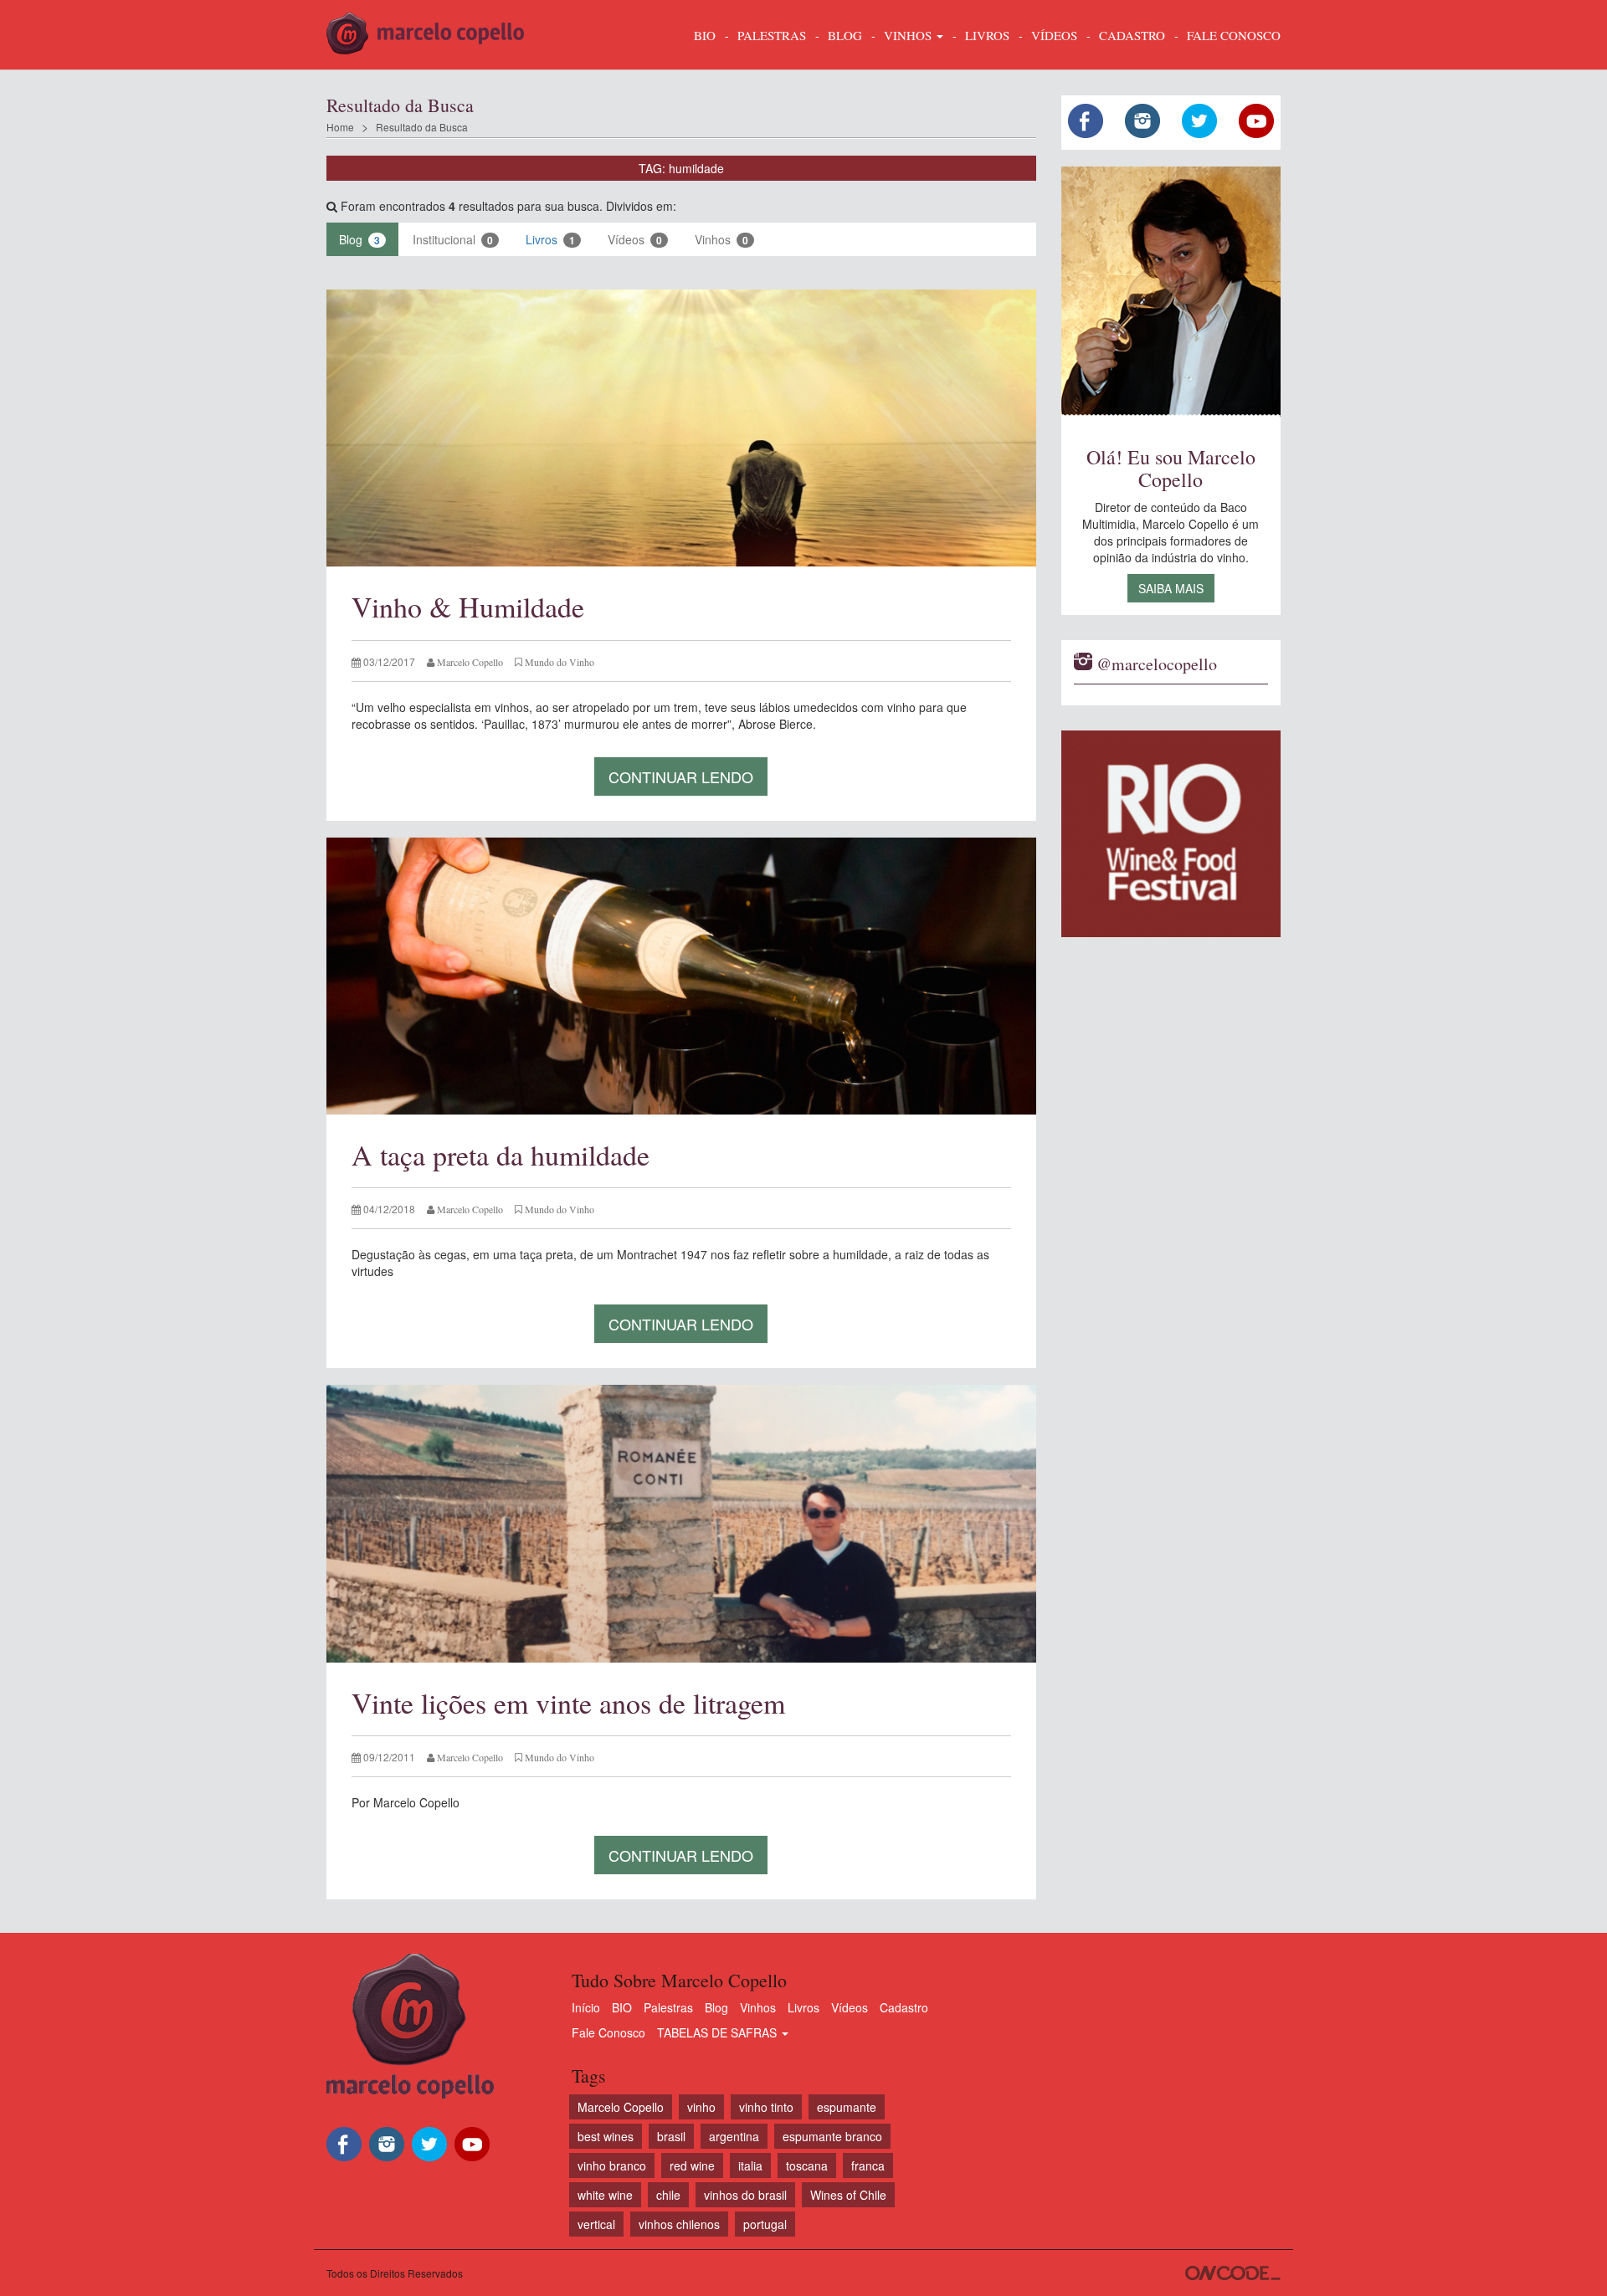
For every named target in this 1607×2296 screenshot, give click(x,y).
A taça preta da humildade (501, 1155)
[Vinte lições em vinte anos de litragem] (681, 1523)
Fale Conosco (608, 2032)
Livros (550, 239)
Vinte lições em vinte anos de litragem (568, 1703)
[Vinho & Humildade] (681, 428)
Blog (359, 239)
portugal (765, 2224)
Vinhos (721, 239)
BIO (705, 35)
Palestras (772, 35)
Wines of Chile (848, 2195)
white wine (605, 2195)
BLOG (845, 35)
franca (868, 2165)
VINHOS (909, 35)
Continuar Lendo (681, 776)
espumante (847, 2107)
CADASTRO (1132, 35)
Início (586, 2007)
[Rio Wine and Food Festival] (1171, 834)
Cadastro (904, 2007)
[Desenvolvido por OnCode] (1233, 2273)
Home (340, 127)
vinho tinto (766, 2107)
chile (668, 2195)
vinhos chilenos (679, 2224)
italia (750, 2165)
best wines (606, 2136)
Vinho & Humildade (468, 607)
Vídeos (635, 239)
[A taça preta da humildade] (681, 976)
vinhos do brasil (745, 2195)
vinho (701, 2107)
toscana (807, 2165)
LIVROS (987, 35)
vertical (596, 2224)
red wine (692, 2165)
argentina (734, 2136)
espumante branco (832, 2136)
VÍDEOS (1054, 35)
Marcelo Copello (621, 2107)
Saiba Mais (1171, 588)
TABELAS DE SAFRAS (719, 2032)
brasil (671, 2136)
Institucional (453, 239)
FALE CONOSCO (1234, 35)
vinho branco (612, 2165)
